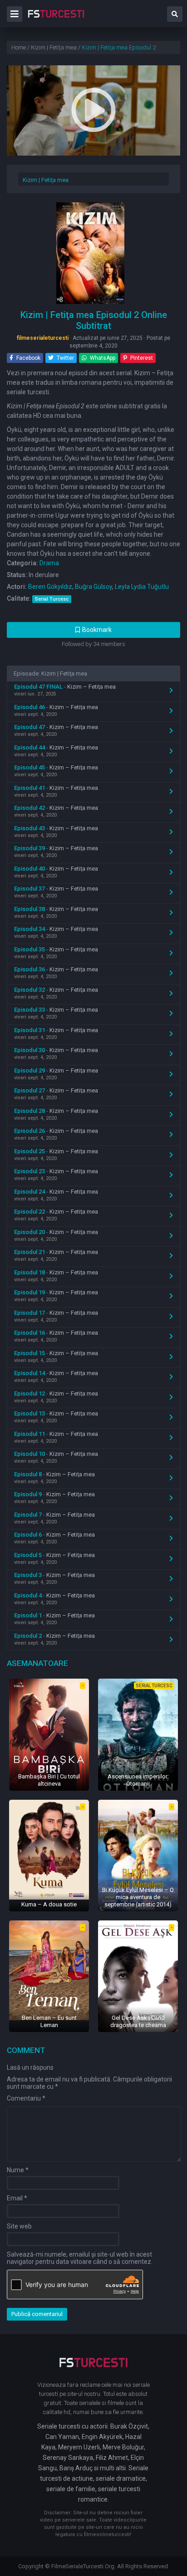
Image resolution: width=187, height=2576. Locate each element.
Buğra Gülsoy (93, 587)
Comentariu (26, 2098)
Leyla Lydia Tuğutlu (142, 587)
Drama (49, 563)
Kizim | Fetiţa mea (46, 180)
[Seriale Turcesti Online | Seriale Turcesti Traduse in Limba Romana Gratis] (56, 20)
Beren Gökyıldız (50, 587)
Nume (18, 2170)
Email (17, 2198)
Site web (19, 2226)
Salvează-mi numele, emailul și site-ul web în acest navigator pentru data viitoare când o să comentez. (80, 2258)
